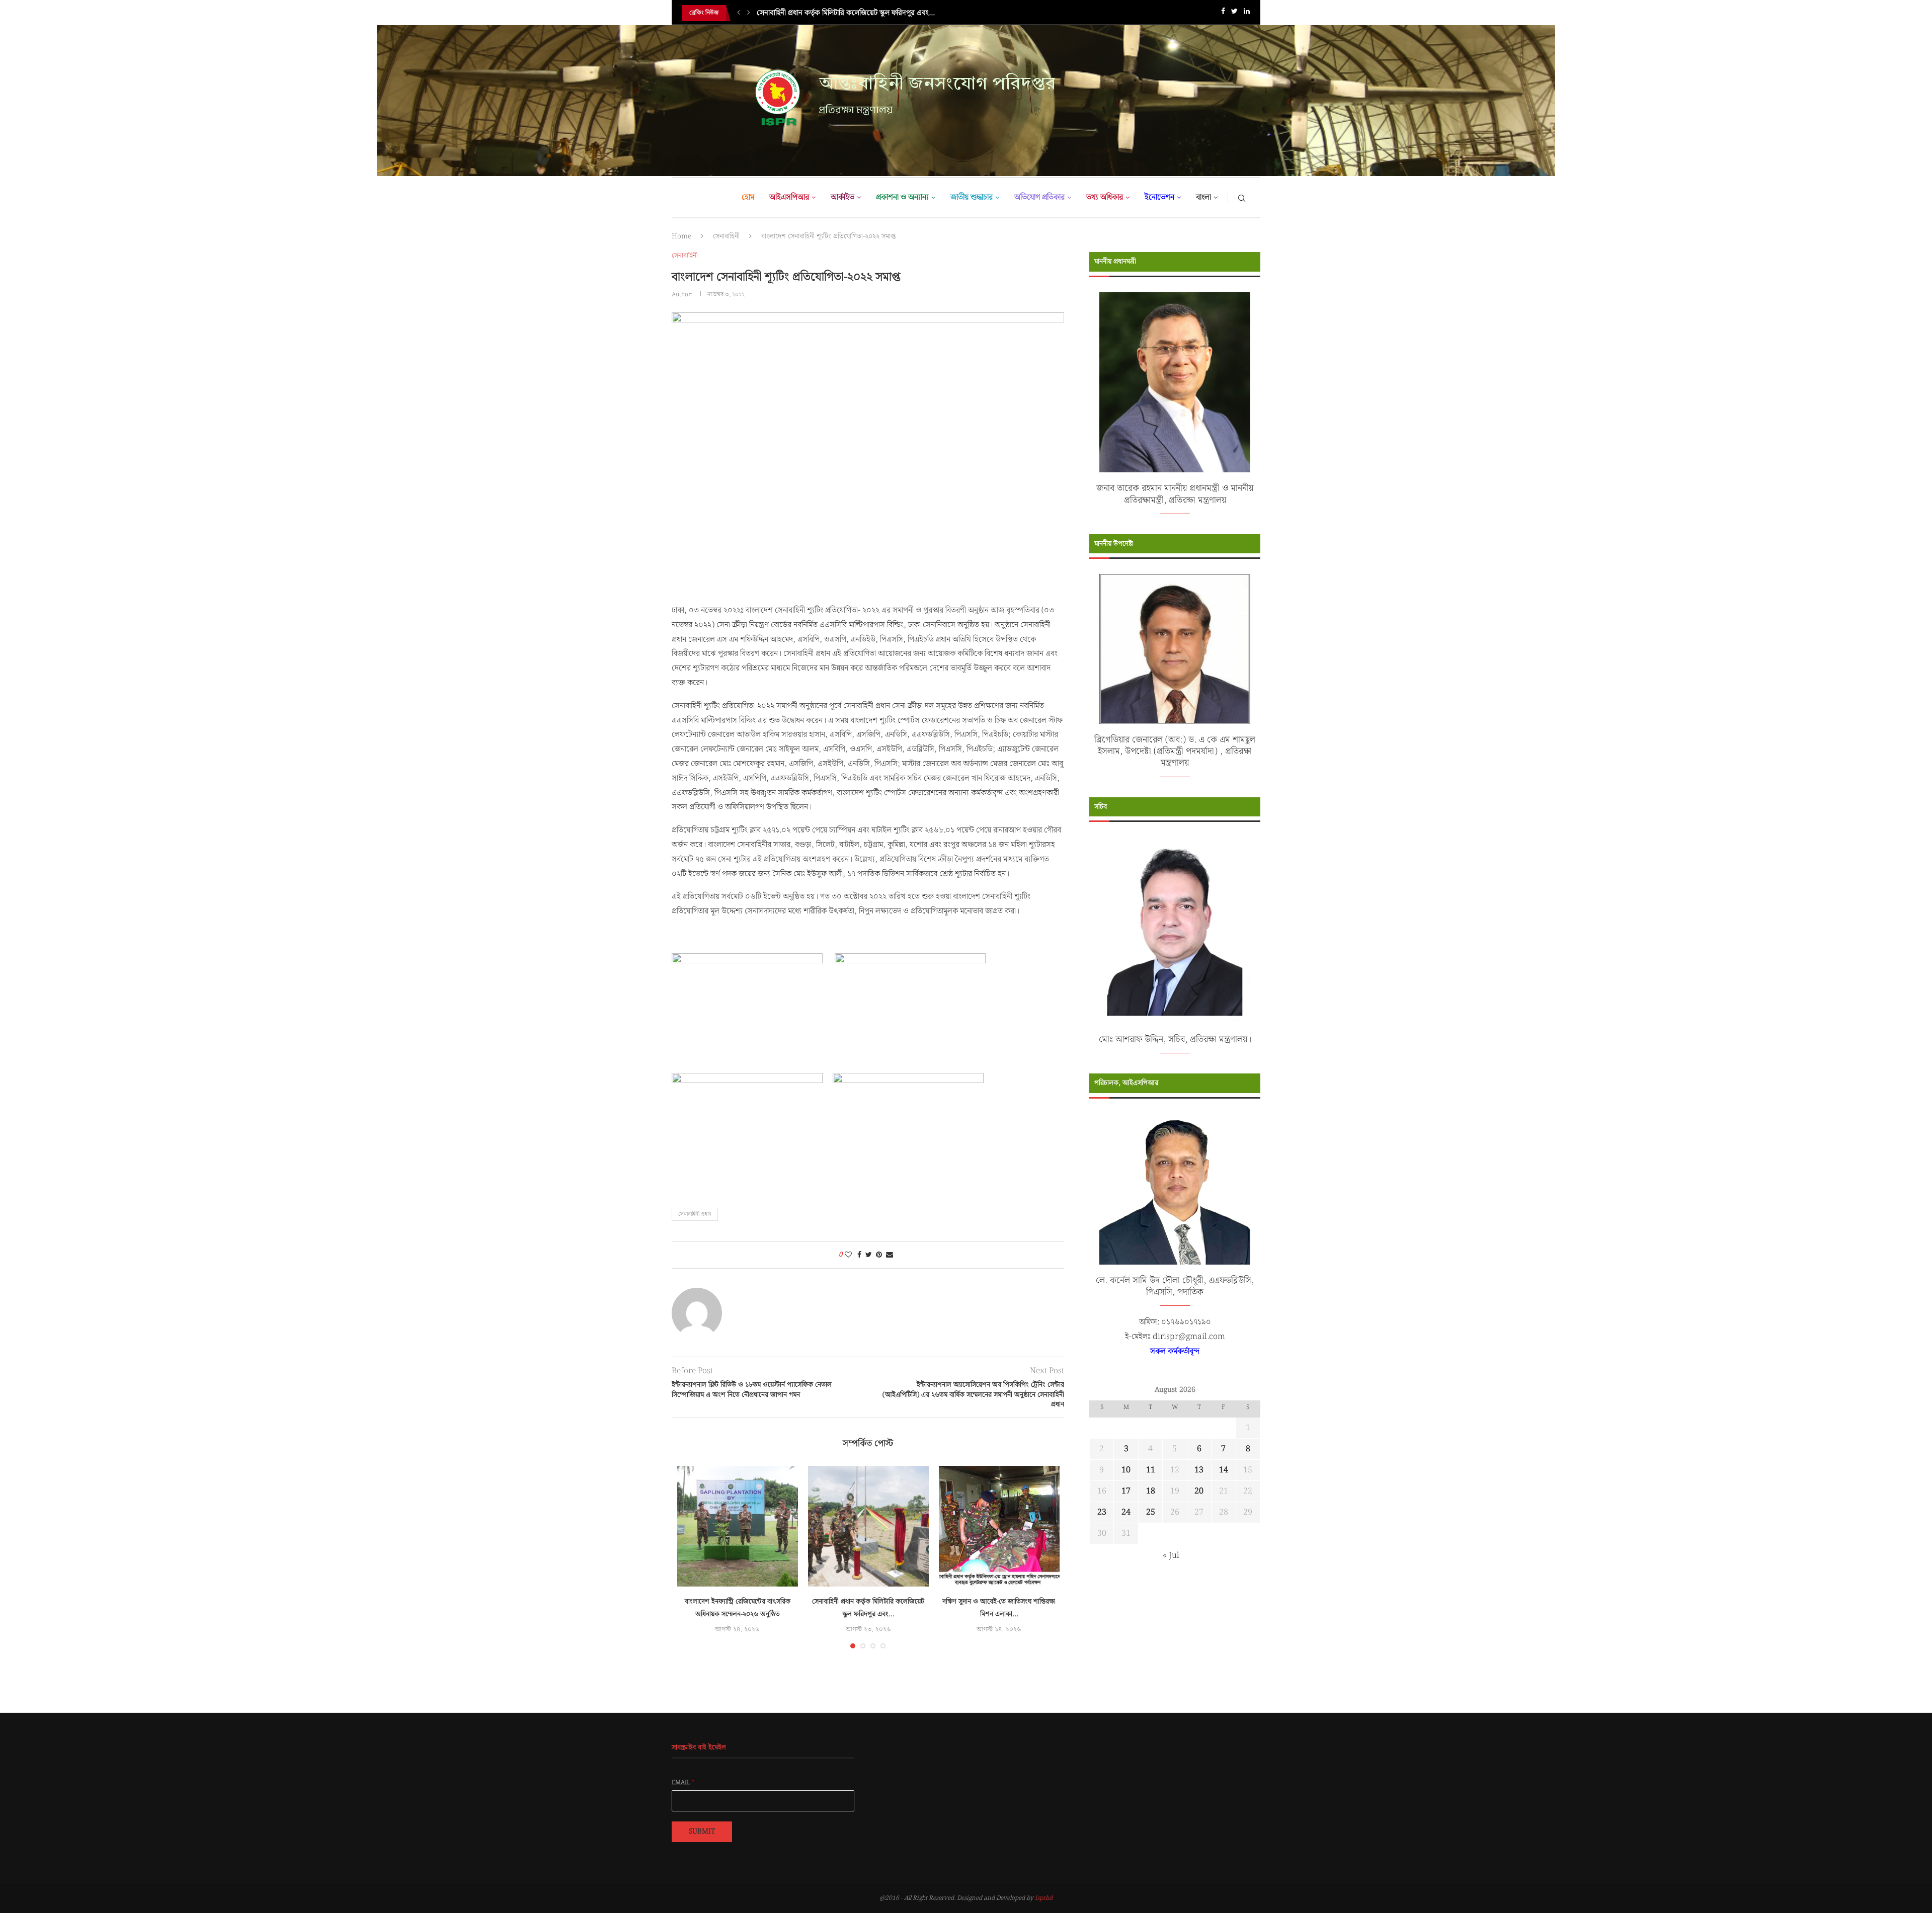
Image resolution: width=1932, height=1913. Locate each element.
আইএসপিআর (789, 197)
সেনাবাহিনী (726, 236)
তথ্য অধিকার (1105, 197)
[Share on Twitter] (869, 1255)
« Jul (1171, 1556)
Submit (702, 1832)
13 (1199, 1470)
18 (1151, 1491)
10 (1126, 1470)
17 (1126, 1491)
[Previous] (739, 13)
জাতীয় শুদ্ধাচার (972, 197)
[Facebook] (1223, 13)
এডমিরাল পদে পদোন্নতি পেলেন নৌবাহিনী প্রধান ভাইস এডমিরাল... (846, 13)
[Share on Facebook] (859, 1255)
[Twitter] (1234, 13)
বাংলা (1203, 197)
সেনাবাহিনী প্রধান (695, 1214)
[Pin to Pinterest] (879, 1255)
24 (1126, 1512)
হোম (748, 197)
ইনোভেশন (1159, 197)
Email (683, 1783)
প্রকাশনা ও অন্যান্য (902, 197)
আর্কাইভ (842, 197)
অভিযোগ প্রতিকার (1039, 197)
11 (1151, 1470)
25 (1151, 1512)
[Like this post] (848, 1255)
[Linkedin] (1247, 13)
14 (1224, 1470)
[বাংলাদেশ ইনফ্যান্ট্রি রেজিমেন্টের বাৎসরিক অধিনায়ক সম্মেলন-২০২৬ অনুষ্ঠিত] (738, 1526)
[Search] (1242, 198)
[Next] (749, 13)
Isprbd (1044, 1898)
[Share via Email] (890, 1255)
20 (1199, 1491)
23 (1102, 1512)
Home (681, 236)
